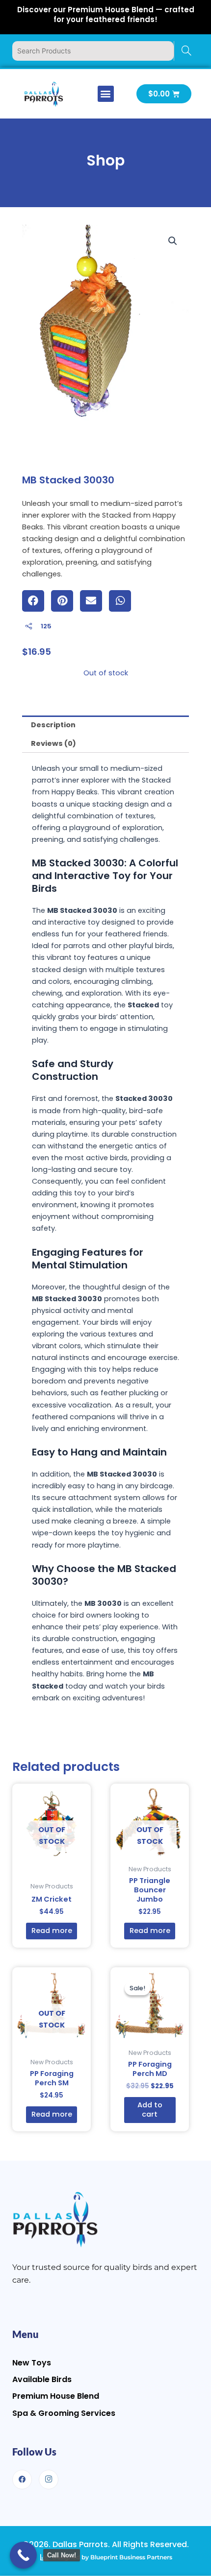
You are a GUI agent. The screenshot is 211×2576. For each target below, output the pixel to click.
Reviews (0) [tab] (53, 743)
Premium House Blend (56, 2396)
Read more (52, 1931)
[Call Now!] (23, 2555)
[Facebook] (22, 2480)
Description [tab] (53, 725)
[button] (106, 94)
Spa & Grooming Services (64, 2413)
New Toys (32, 2363)
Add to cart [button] (150, 2110)
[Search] (186, 51)
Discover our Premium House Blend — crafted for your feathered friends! (106, 14)
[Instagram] (49, 2480)
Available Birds (42, 2379)
